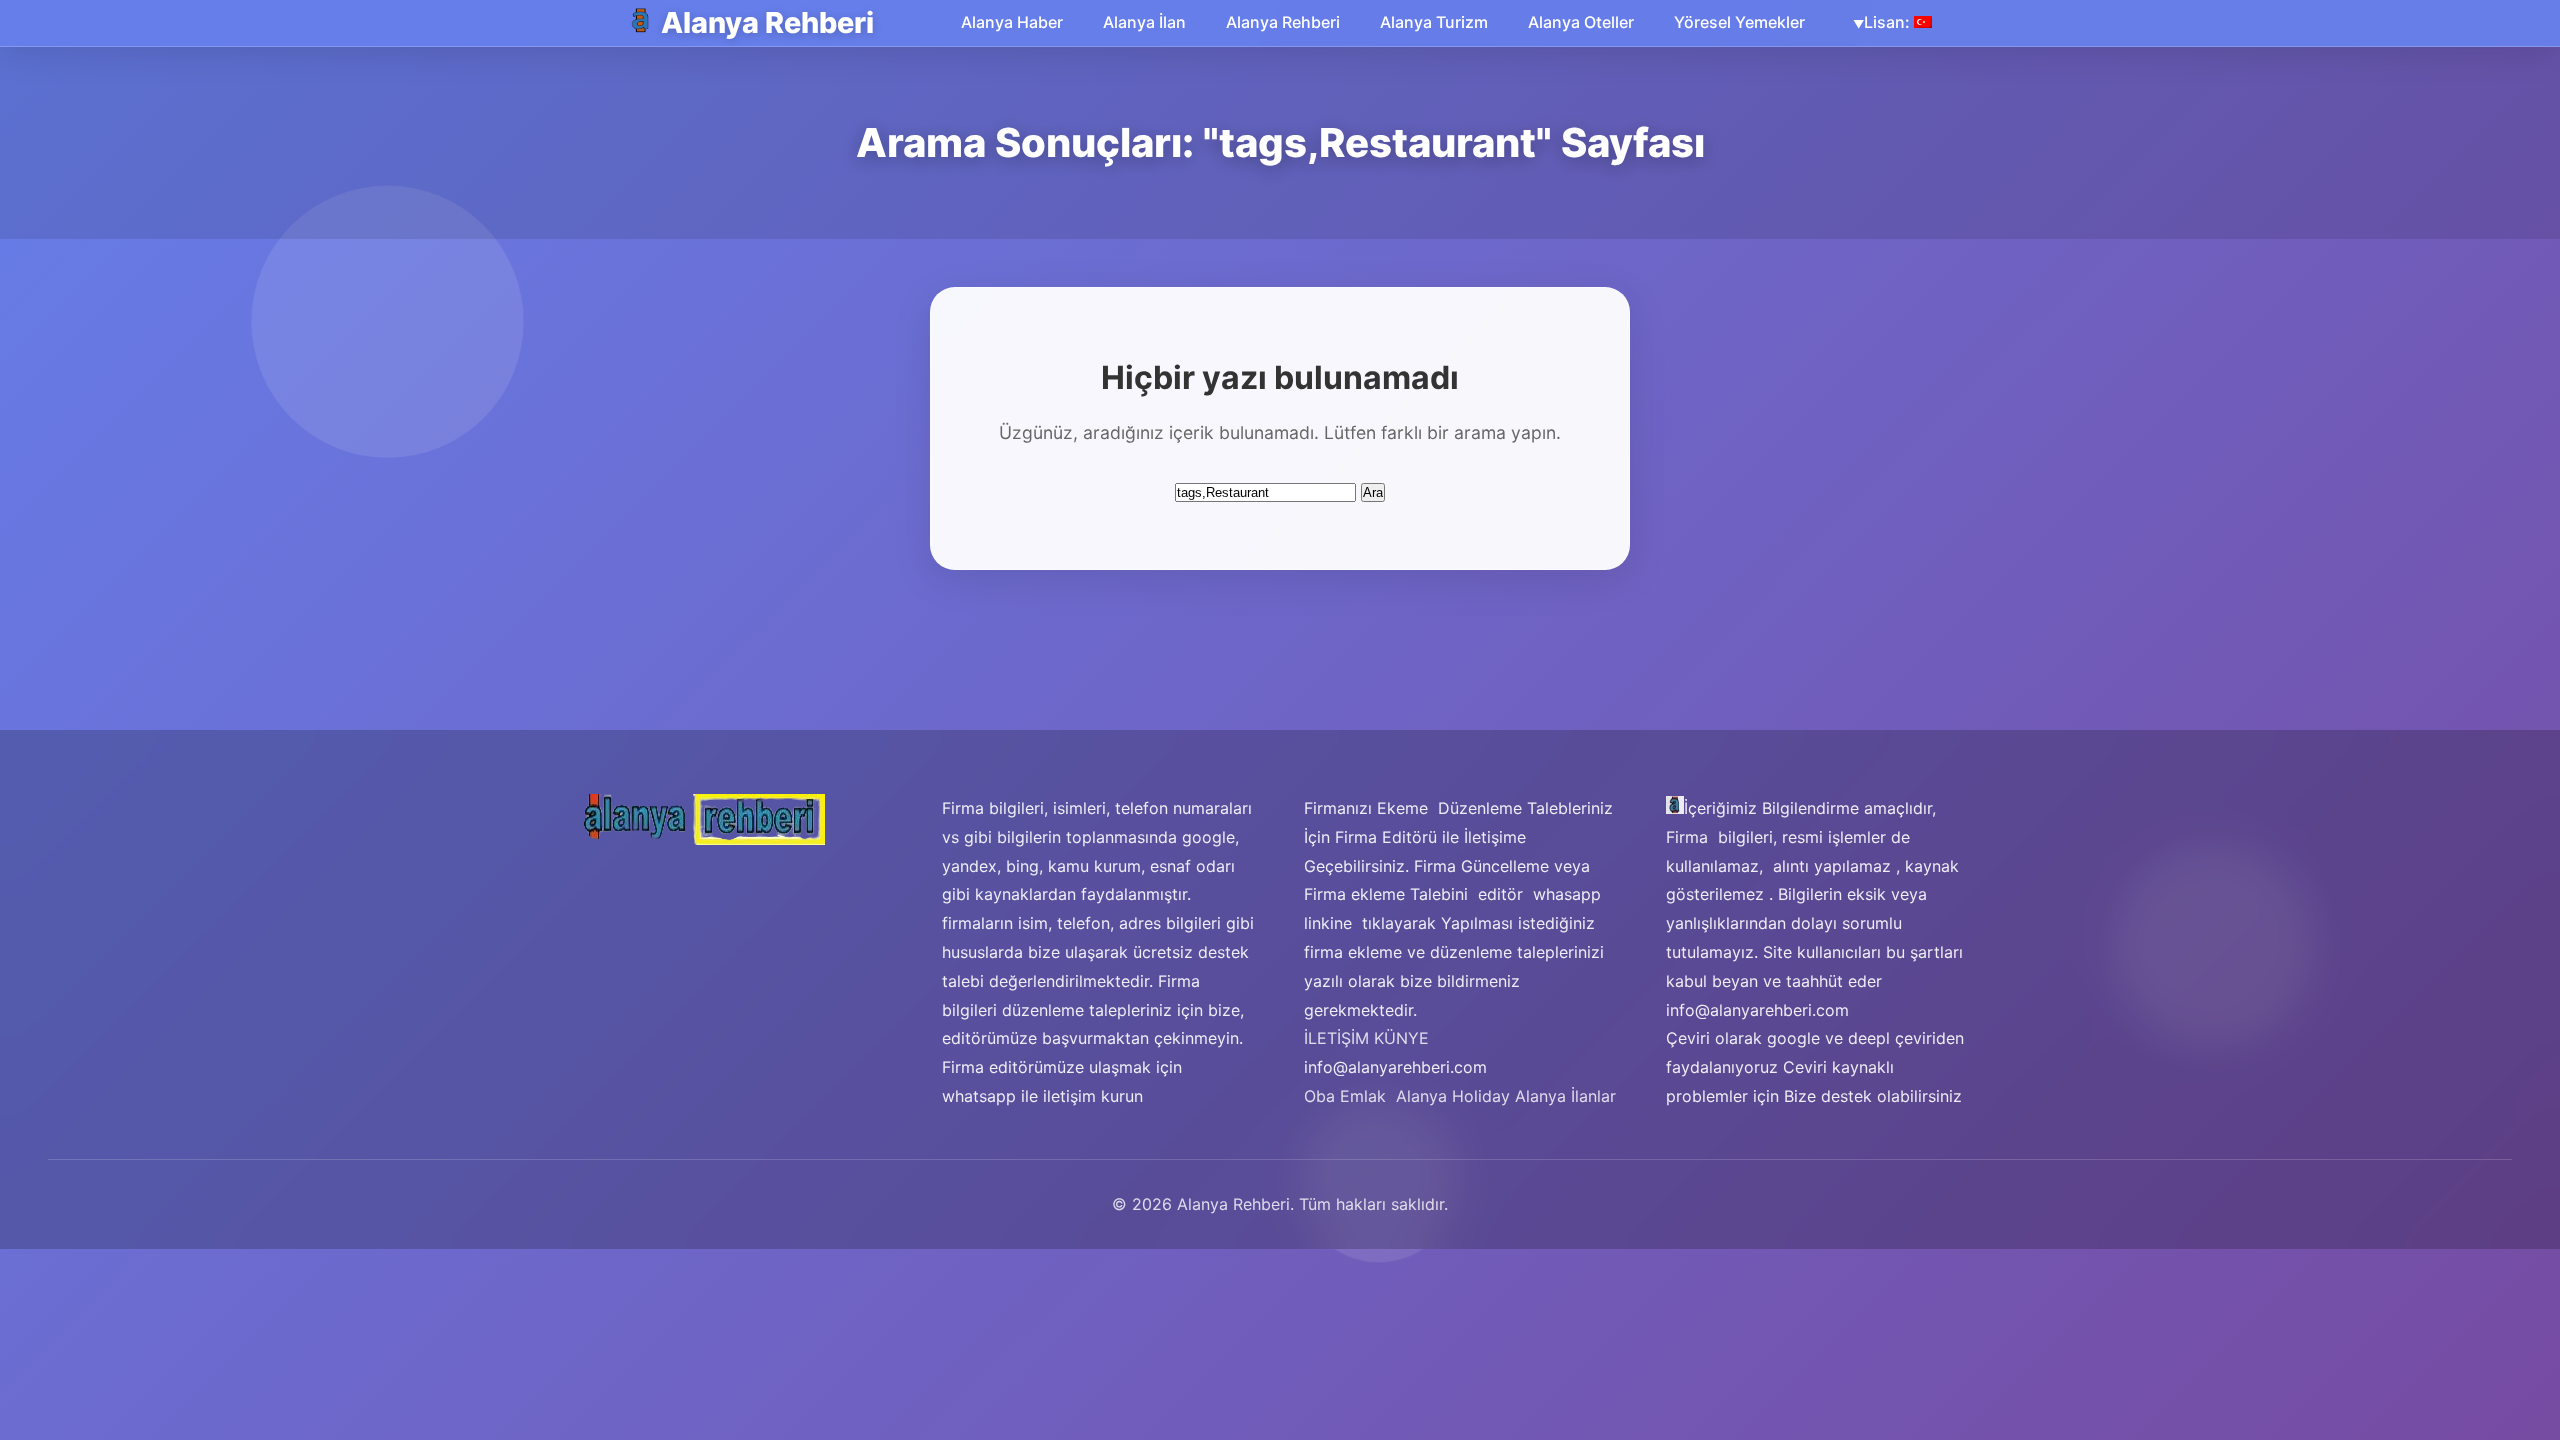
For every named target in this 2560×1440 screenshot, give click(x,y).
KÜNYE (1401, 1038)
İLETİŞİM (1336, 1038)
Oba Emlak (1345, 1096)
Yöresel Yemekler (1739, 22)
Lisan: (1889, 22)
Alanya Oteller (1581, 22)
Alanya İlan (1144, 22)
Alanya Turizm (1434, 22)
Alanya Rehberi (767, 22)
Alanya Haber (1012, 22)
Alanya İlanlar (1565, 1096)
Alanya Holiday (1453, 1096)
